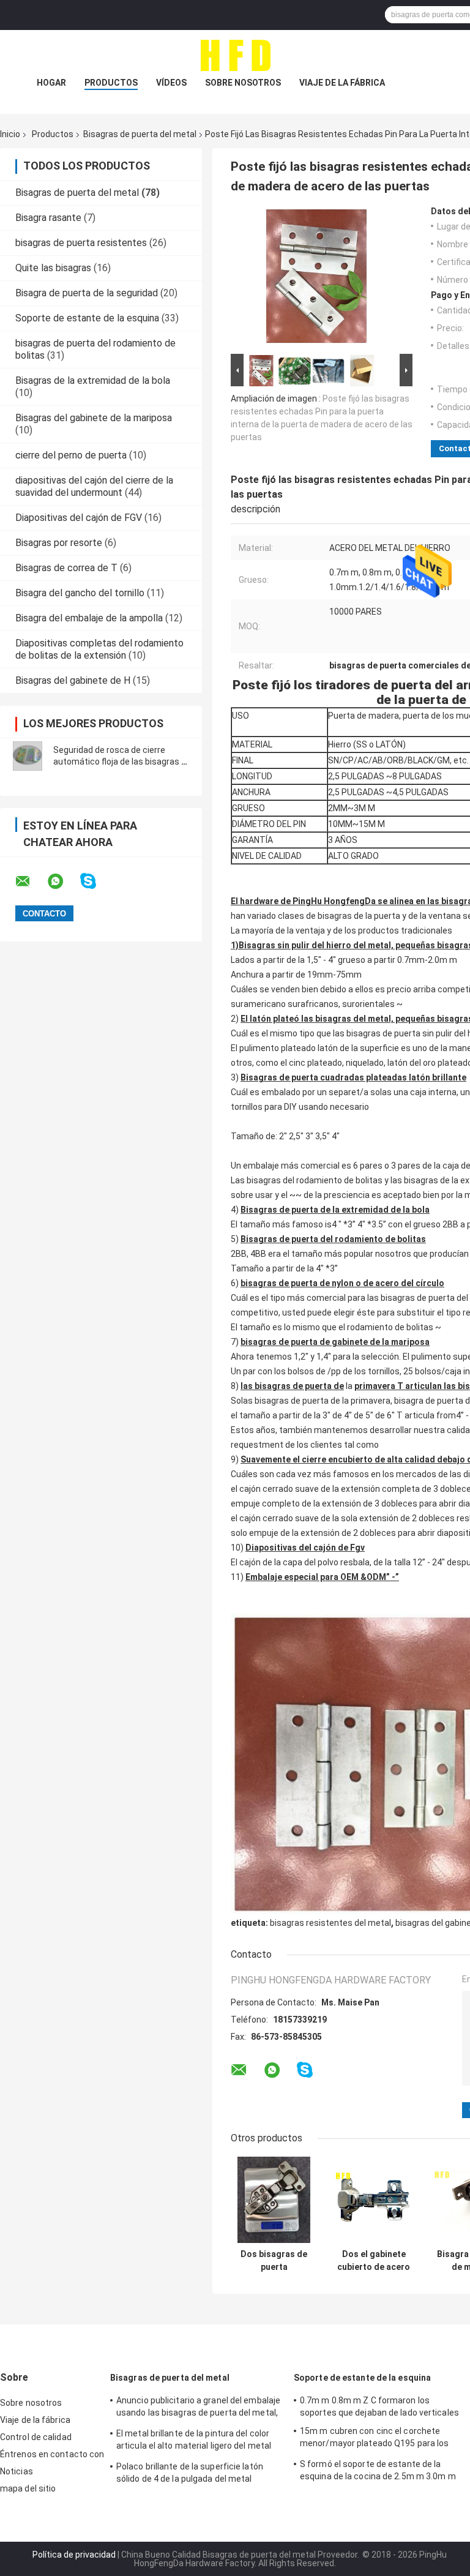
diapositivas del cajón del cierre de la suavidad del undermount (94, 486)
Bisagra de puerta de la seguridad (87, 293)
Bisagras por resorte (59, 543)
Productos (111, 83)
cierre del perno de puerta (71, 455)
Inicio (10, 134)
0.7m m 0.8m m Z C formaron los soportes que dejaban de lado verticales (379, 2406)
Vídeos (171, 83)
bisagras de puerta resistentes (81, 243)
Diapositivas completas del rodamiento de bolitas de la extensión (99, 649)
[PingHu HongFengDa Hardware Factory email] (31, 882)
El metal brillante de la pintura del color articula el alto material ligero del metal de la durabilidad (194, 2441)
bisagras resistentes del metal (330, 1923)
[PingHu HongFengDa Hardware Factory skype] (96, 881)
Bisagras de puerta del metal (140, 134)
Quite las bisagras (53, 268)
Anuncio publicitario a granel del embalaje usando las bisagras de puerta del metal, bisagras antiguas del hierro (198, 2408)
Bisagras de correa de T (66, 568)
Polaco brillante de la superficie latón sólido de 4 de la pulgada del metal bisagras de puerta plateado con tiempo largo (196, 2474)
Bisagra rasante (48, 218)
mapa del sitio (28, 2488)
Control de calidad (36, 2437)
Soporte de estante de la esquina (87, 318)
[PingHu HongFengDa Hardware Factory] (235, 54)
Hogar (51, 83)
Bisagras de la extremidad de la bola (93, 380)
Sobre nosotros (243, 83)
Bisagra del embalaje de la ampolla (89, 618)
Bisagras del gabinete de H (73, 680)
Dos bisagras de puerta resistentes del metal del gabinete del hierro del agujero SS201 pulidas (274, 2261)
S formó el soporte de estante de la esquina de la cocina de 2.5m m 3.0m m (378, 2470)
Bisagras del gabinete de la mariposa (94, 418)
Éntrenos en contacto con (52, 2454)
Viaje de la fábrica (342, 83)
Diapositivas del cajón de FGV (79, 518)
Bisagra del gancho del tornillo (80, 593)
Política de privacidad (74, 2555)
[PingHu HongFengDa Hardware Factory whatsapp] (63, 882)
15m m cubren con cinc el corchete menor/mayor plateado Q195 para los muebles (374, 2439)
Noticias (17, 2471)
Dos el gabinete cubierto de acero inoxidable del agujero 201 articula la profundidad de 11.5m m (374, 2261)
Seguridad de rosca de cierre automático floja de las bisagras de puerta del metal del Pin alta (122, 762)
